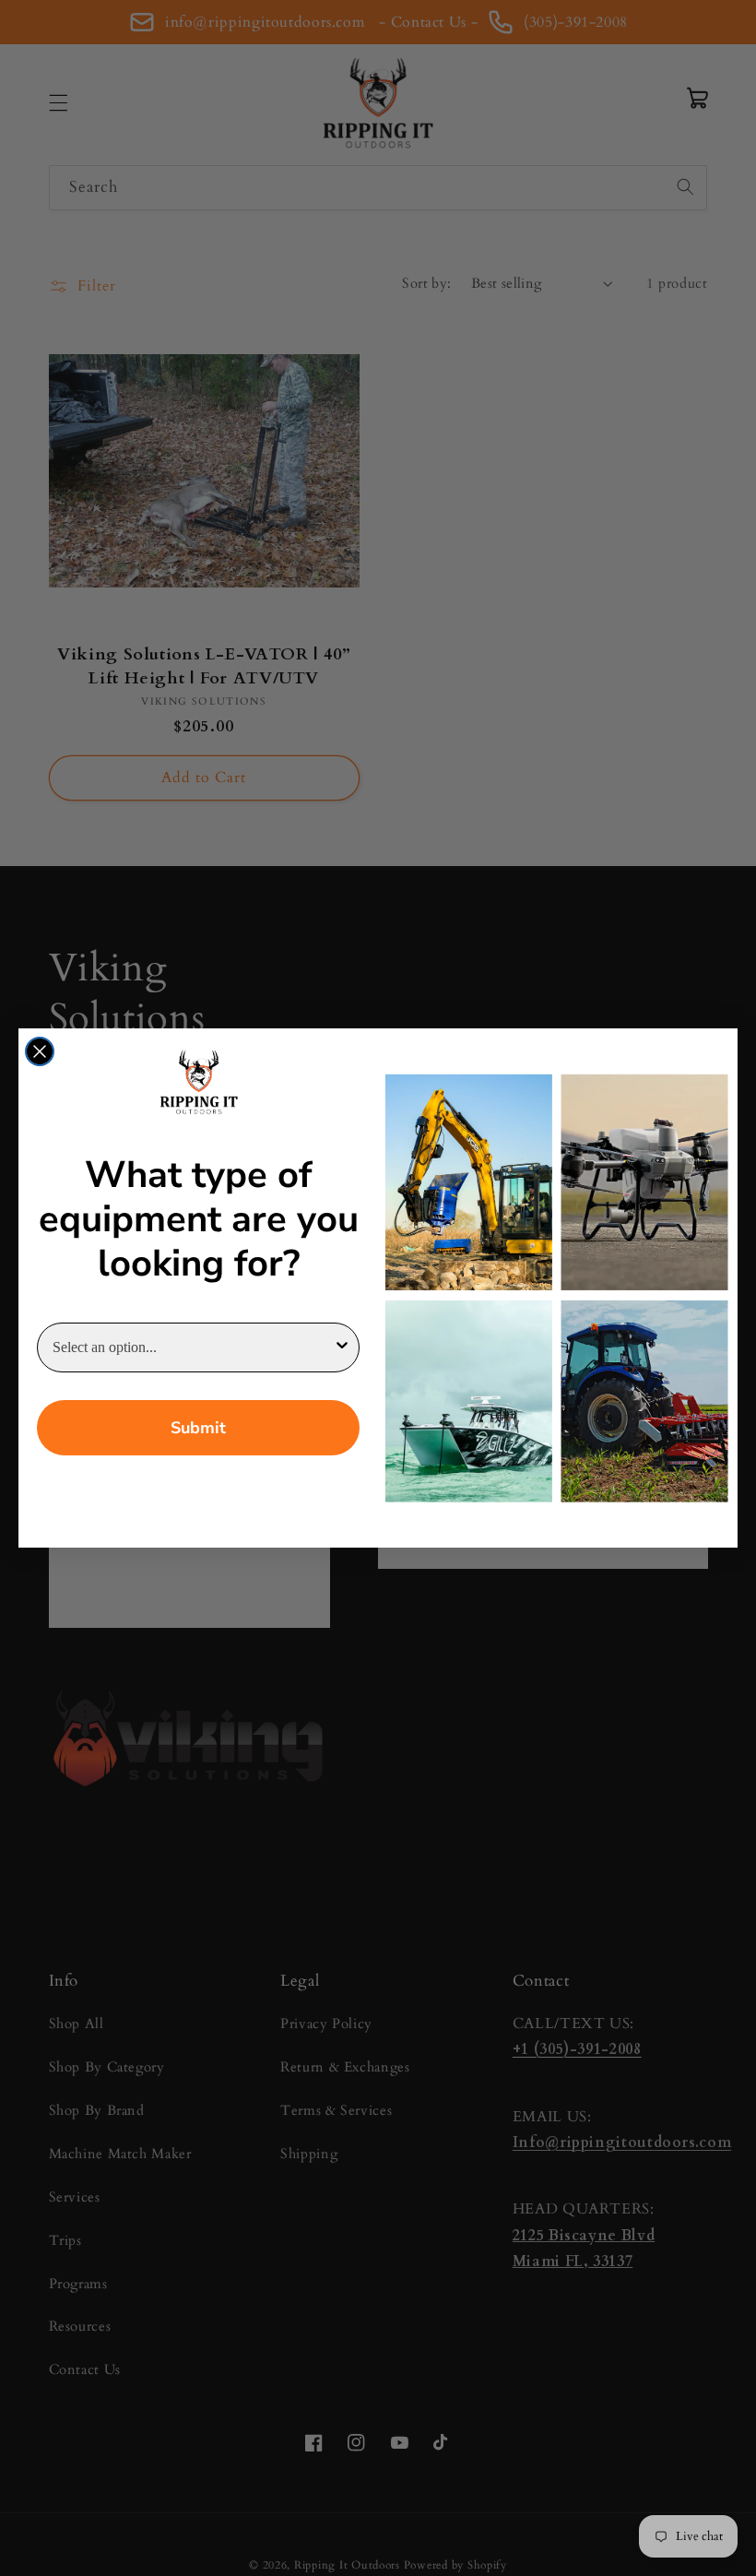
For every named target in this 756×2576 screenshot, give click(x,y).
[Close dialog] (40, 1051)
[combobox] (193, 1347)
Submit (198, 1428)
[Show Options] (342, 1347)
